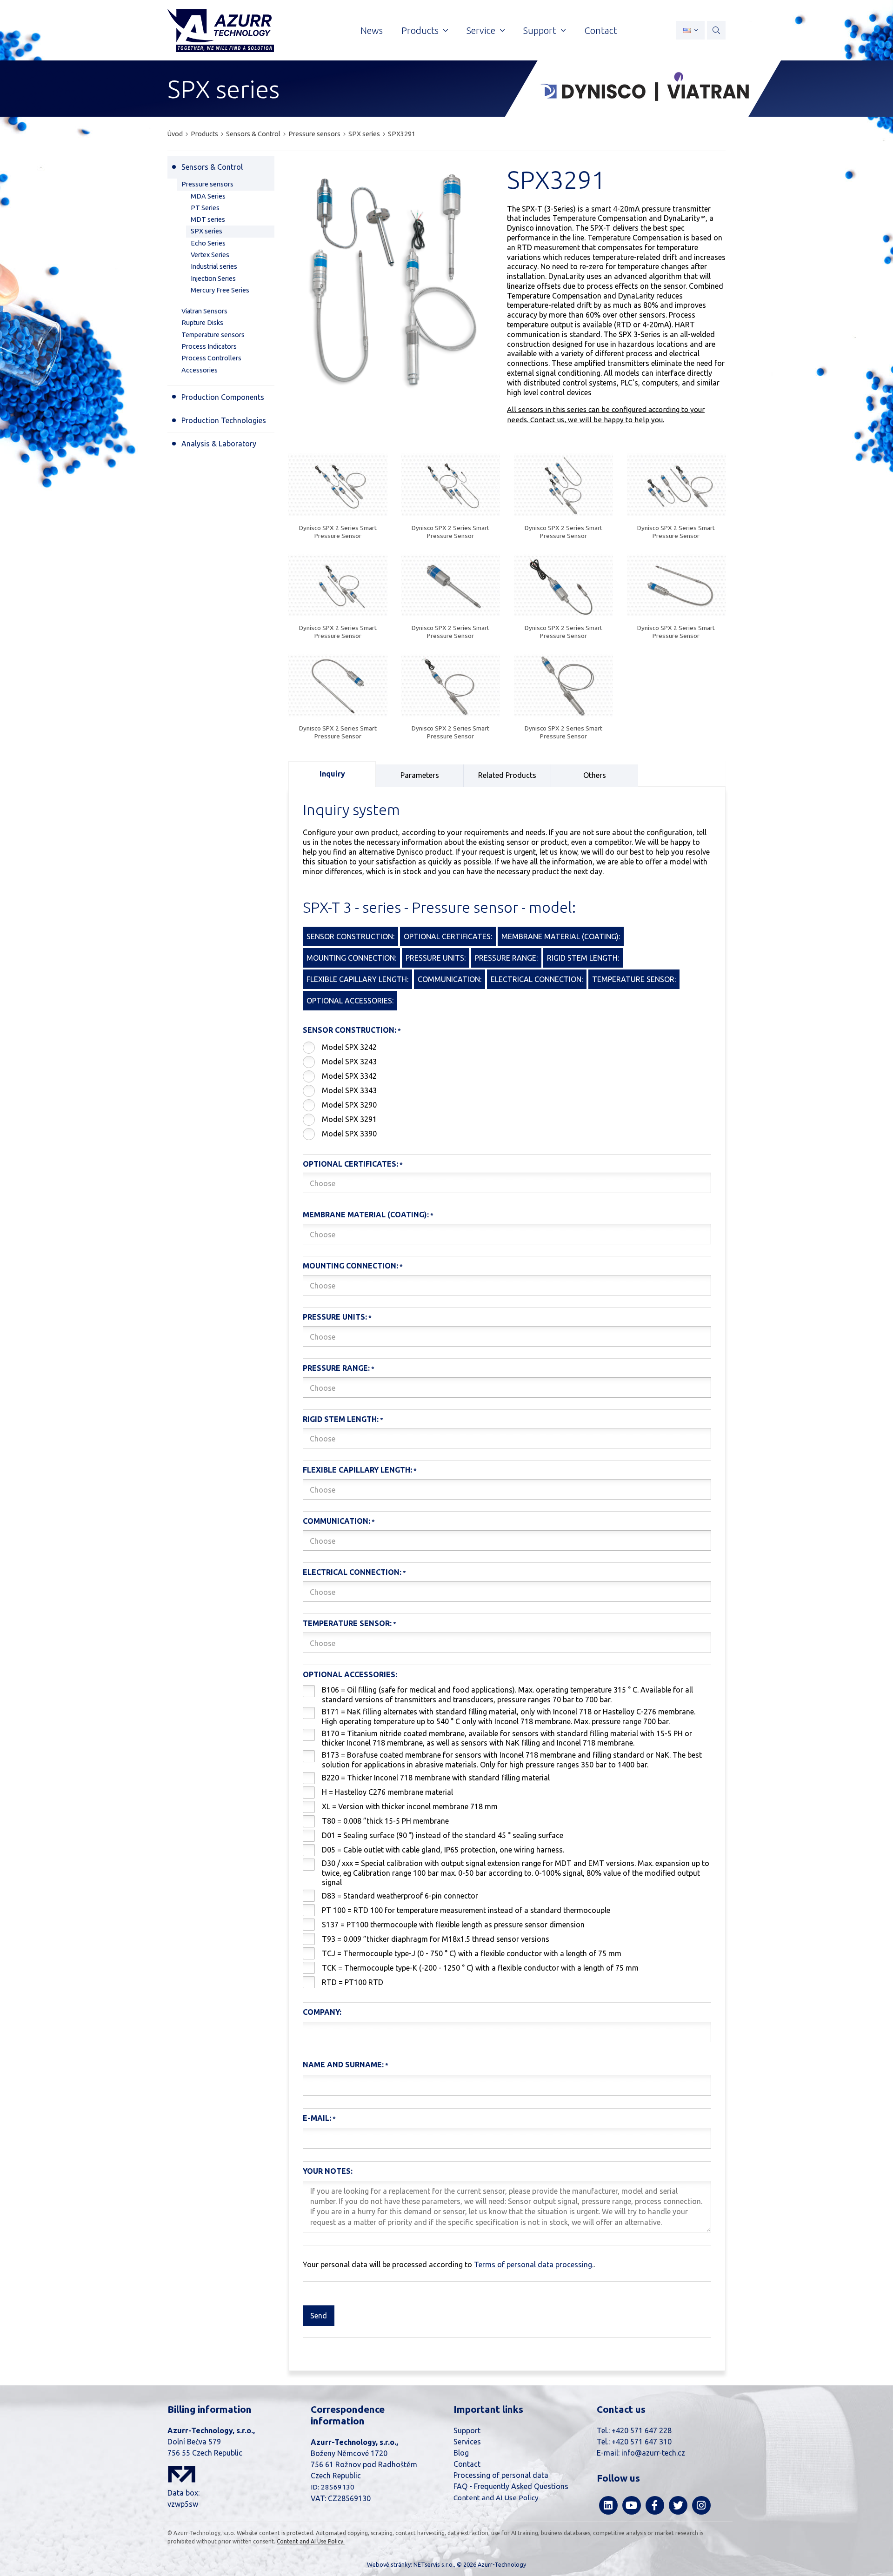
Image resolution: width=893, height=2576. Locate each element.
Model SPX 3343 (349, 1090)
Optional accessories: (350, 1674)
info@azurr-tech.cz (653, 2453)
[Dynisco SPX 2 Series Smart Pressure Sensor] (338, 486)
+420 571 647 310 (642, 2442)
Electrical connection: (352, 1572)
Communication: (337, 1521)
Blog (461, 2453)
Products (204, 134)
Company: (322, 2012)
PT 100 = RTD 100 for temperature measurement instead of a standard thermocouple (466, 1910)
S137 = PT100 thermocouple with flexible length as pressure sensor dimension (453, 1925)
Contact (467, 2464)
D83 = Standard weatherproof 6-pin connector (400, 1896)
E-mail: (317, 2118)
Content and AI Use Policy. (311, 2541)
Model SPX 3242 (349, 1047)
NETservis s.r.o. (434, 2564)
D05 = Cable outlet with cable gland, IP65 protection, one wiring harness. (443, 1850)
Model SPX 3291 (349, 1119)
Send (319, 2316)
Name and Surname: (343, 2065)
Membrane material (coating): (366, 1215)
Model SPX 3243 (349, 1062)
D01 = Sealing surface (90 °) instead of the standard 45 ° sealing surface (443, 1835)
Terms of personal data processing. (534, 2264)
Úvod (175, 134)
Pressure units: (335, 1317)
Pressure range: (336, 1368)
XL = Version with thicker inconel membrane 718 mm (410, 1806)
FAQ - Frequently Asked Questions (511, 2486)
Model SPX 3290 (349, 1105)
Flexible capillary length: (357, 1470)
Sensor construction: (350, 1030)
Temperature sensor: (347, 1623)
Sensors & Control (253, 134)
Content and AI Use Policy (496, 2498)
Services (467, 2442)
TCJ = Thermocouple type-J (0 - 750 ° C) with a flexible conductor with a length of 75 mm (472, 1953)
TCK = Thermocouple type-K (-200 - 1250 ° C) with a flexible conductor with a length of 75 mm (480, 1968)
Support (467, 2430)
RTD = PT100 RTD (353, 1982)
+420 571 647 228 (642, 2430)
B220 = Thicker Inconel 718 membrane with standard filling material (436, 1778)
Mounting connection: (350, 1266)
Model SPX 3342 (349, 1076)
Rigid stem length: (341, 1419)
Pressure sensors (314, 134)
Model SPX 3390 (349, 1134)
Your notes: (328, 2171)
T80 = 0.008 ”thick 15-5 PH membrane (385, 1821)
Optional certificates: (350, 1164)
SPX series (364, 134)
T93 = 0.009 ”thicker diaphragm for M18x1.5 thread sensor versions (436, 1939)
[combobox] (507, 1183)
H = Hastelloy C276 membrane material (387, 1792)
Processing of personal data (501, 2475)
